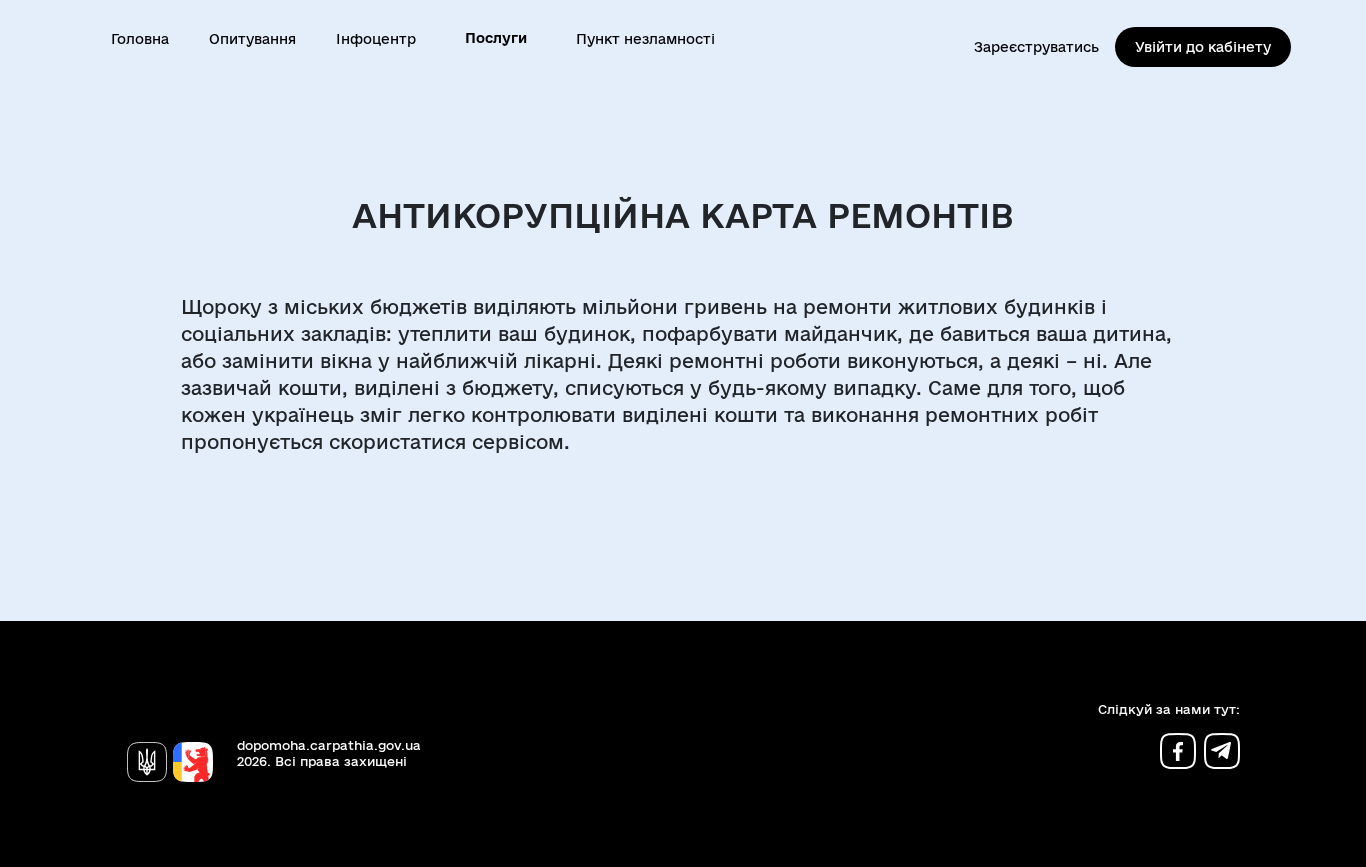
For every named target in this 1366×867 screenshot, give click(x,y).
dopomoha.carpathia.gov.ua (329, 745)
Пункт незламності (645, 39)
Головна (140, 39)
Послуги (496, 38)
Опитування (252, 39)
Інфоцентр (376, 39)
